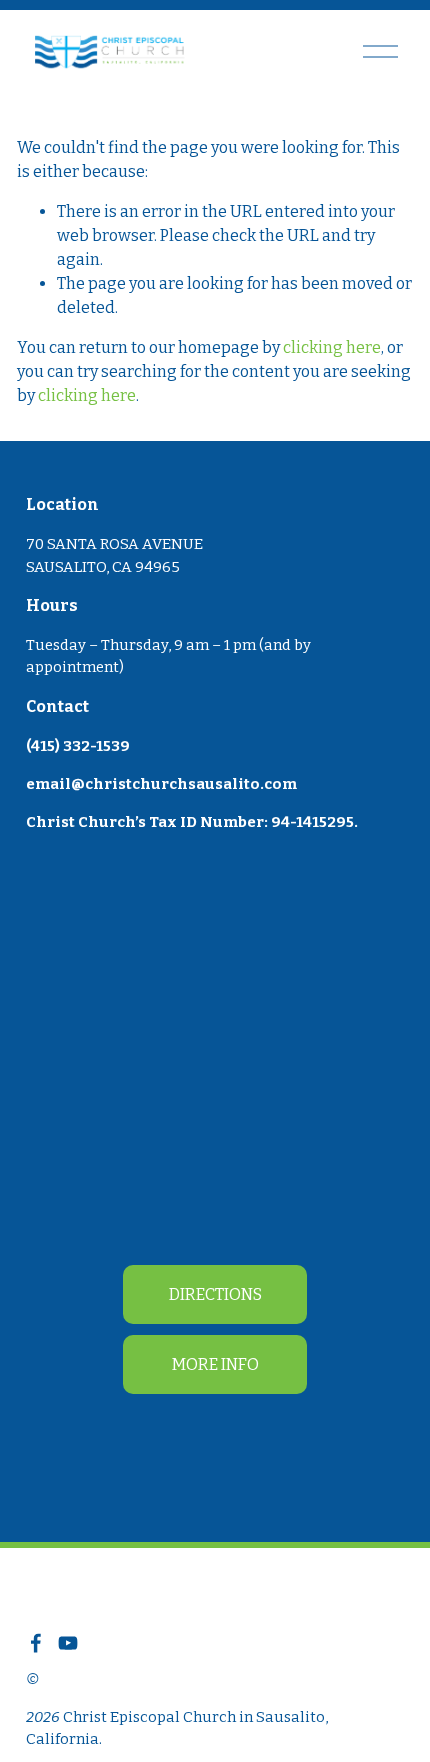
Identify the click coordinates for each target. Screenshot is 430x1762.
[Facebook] (36, 1643)
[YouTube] (68, 1643)
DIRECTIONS (215, 1294)
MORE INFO (215, 1364)
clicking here (332, 347)
